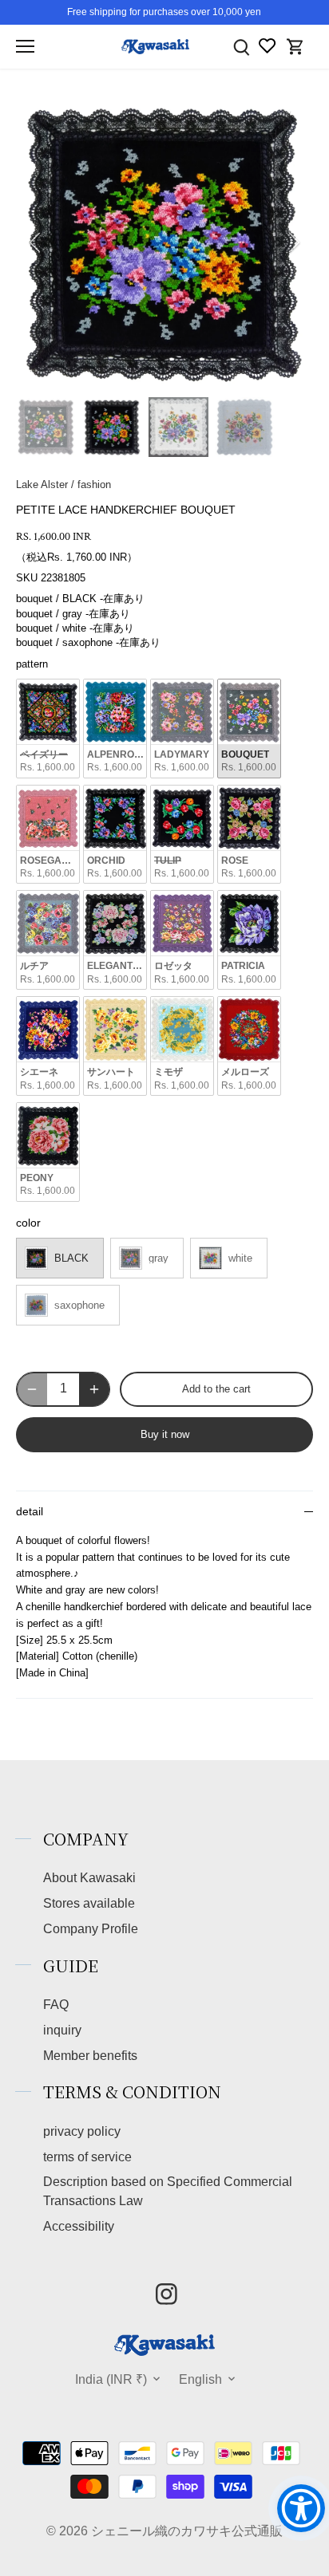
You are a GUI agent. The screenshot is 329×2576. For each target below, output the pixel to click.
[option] (164, 242)
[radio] (48, 729)
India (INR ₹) (111, 2379)
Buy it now (165, 1434)
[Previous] (36, 242)
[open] (25, 46)
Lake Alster (42, 484)
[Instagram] (166, 2294)
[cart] (295, 47)
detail (30, 1512)
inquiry (62, 2030)
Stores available (89, 1903)
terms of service (87, 2157)
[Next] (293, 242)
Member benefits (90, 2055)
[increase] (94, 1389)
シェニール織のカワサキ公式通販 (187, 2531)
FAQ (56, 2004)
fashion (94, 484)
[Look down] (241, 47)
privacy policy (82, 2131)
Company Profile (91, 1928)
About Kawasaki (89, 1877)
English (200, 2379)
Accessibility (79, 2226)
